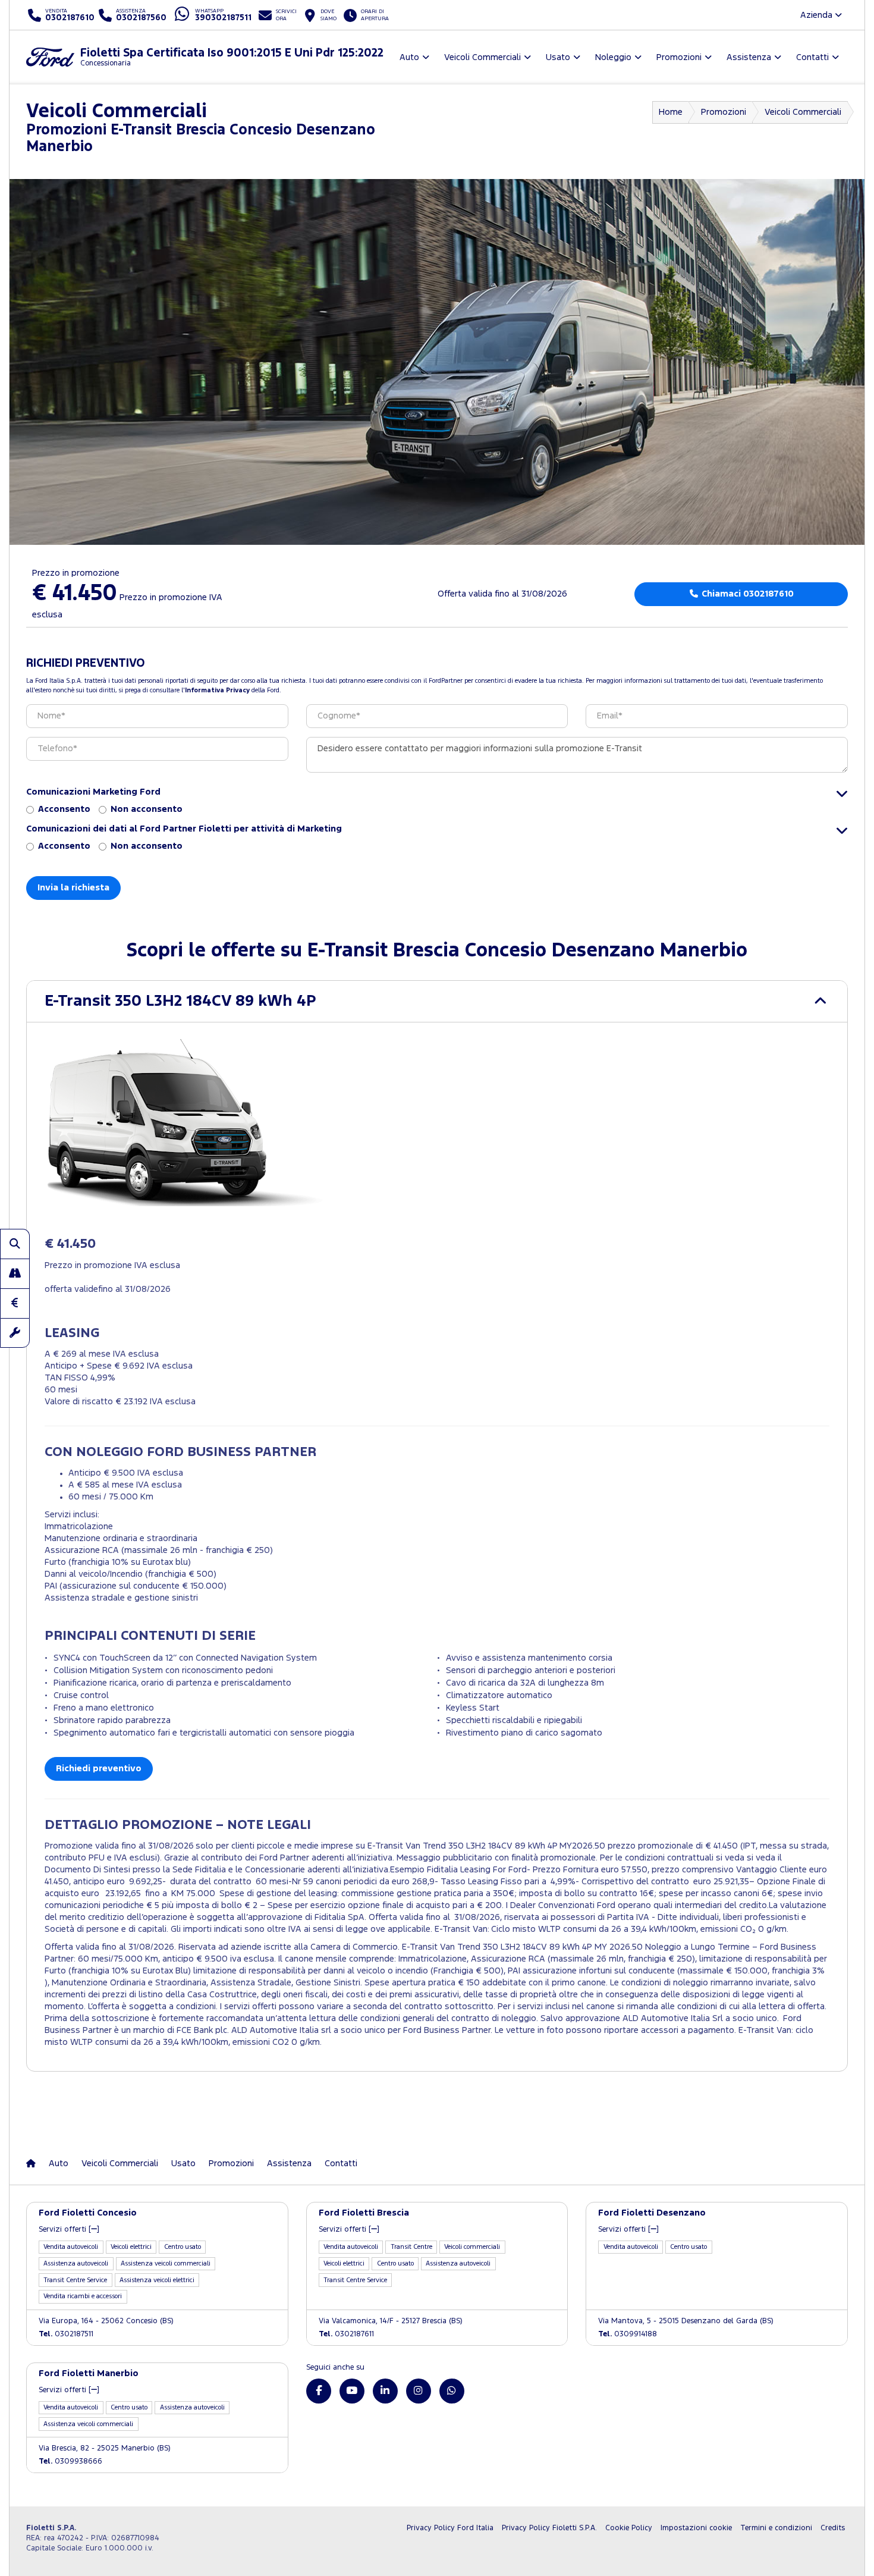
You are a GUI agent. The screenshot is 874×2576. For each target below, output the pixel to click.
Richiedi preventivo (99, 1769)
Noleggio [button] (613, 57)
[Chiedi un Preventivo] (15, 1303)
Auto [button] (409, 57)
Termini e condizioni (776, 2528)
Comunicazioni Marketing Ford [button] (93, 792)
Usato (183, 2164)
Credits (833, 2528)
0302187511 (66, 2334)
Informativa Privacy (217, 691)
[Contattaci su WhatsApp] (452, 2391)
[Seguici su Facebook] (319, 2391)
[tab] (437, 1001)
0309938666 (70, 2462)
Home (671, 112)
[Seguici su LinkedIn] (385, 2391)
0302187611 (346, 2334)
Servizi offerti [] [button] (69, 2230)
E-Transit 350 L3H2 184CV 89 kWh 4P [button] (180, 1001)
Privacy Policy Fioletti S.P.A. (549, 2528)
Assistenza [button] (749, 57)
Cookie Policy (629, 2528)
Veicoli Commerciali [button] (482, 57)
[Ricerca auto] (15, 1244)
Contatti (341, 2164)
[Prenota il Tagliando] (15, 1333)
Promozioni (724, 112)
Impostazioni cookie (696, 2528)
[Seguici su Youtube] (352, 2391)
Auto (59, 2164)
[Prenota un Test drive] (15, 1273)
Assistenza (289, 2164)
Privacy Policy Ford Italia (450, 2528)
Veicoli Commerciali (803, 112)
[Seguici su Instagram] (419, 2391)
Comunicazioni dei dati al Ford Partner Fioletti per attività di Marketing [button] (184, 829)
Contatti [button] (812, 57)
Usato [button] (558, 57)
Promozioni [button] (679, 57)
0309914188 (628, 2334)
